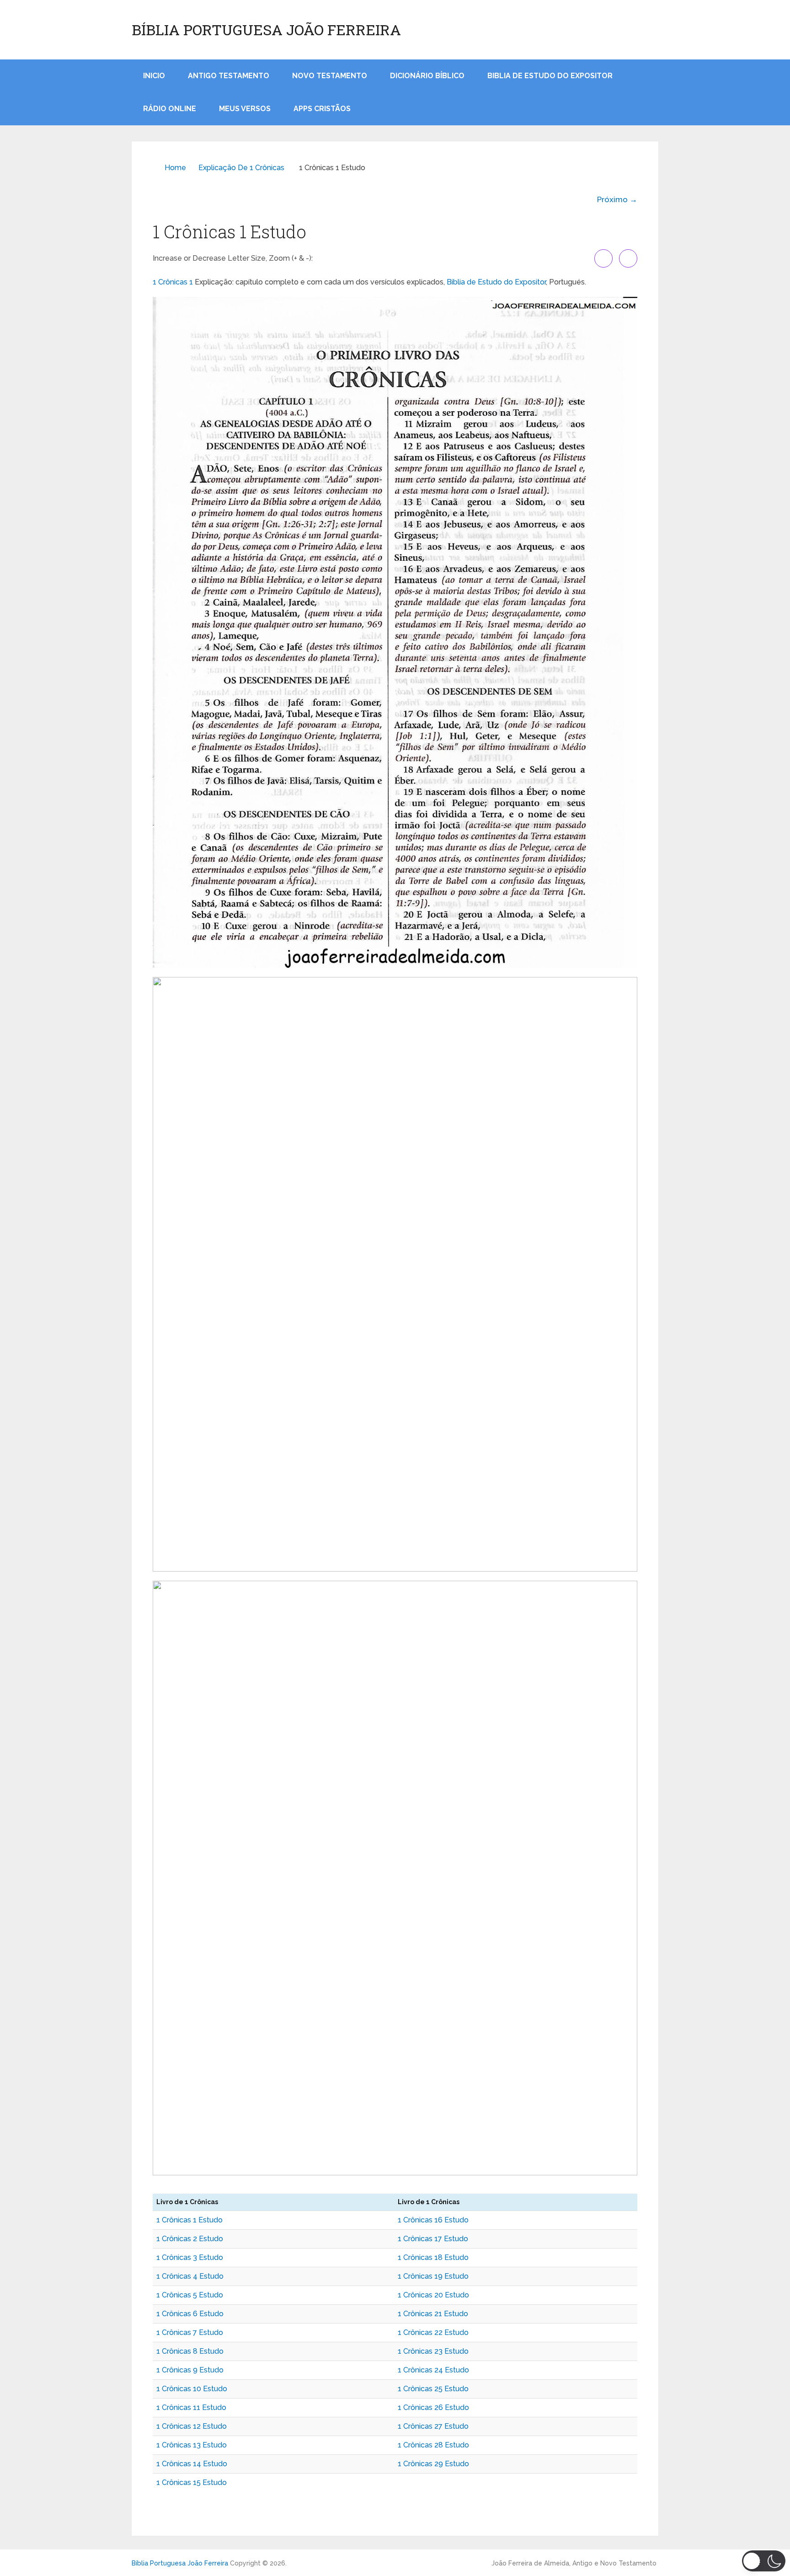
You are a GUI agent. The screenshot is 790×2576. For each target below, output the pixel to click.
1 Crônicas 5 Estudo (190, 2295)
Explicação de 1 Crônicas (241, 168)
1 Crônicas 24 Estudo (433, 2370)
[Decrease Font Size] (628, 258)
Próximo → (617, 199)
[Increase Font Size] (603, 258)
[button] (764, 2561)
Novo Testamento (330, 76)
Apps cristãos (322, 109)
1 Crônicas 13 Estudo (192, 2445)
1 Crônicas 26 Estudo (433, 2407)
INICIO (154, 76)
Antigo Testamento (229, 76)
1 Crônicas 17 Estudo (433, 2239)
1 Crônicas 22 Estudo (433, 2332)
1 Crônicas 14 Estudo (192, 2464)
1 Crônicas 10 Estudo (192, 2389)
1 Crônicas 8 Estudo (190, 2351)
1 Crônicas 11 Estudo (191, 2407)
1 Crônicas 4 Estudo (190, 2276)
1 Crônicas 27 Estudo (433, 2426)
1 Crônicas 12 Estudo (192, 2426)
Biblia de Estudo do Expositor (550, 76)
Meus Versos (245, 109)
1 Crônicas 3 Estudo (190, 2257)
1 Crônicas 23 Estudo (433, 2351)
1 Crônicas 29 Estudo (433, 2464)
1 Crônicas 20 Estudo (433, 2295)
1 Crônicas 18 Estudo (433, 2257)
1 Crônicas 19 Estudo (433, 2276)
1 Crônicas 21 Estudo (433, 2314)
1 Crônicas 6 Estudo (190, 2314)
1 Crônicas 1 (173, 282)
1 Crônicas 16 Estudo (433, 2220)
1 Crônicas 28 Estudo (433, 2445)
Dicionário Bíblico (427, 76)
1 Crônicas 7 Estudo (190, 2332)
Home (175, 168)
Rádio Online (170, 109)
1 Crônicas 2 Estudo (190, 2239)
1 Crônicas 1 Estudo (189, 2220)
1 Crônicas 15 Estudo (192, 2482)
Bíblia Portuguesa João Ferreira (266, 30)
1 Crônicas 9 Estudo (190, 2370)
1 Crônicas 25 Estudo (433, 2389)
